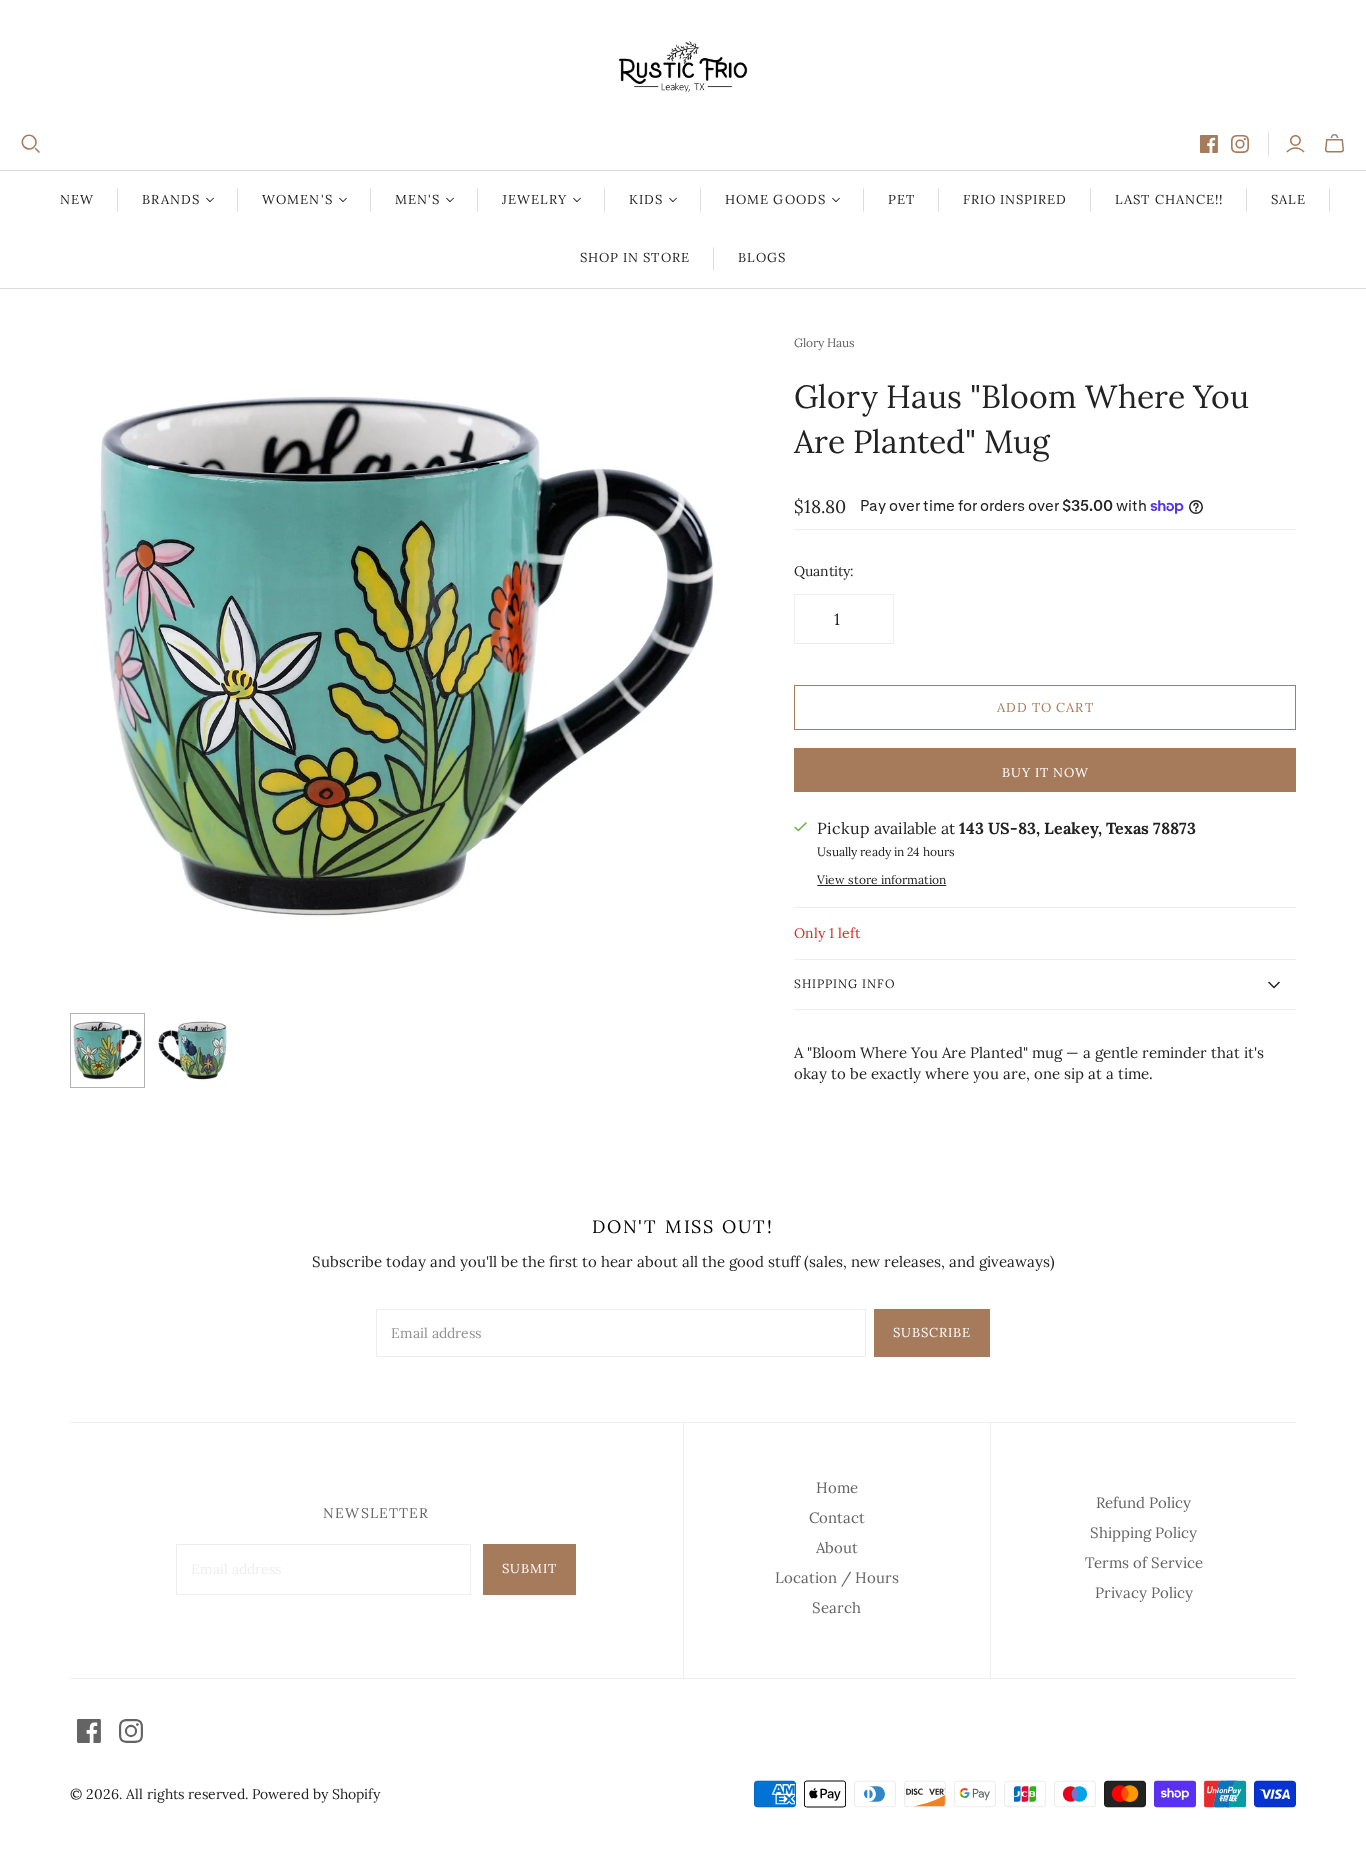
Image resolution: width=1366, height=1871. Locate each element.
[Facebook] (1209, 144)
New (77, 199)
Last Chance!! (1169, 199)
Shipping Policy (1143, 1532)
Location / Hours (837, 1577)
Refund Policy (1143, 1502)
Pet (901, 199)
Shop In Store (635, 257)
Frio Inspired (1015, 199)
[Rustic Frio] (683, 66)
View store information (881, 879)
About (837, 1547)
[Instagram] (1240, 144)
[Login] (1295, 144)
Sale (1288, 199)
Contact (837, 1517)
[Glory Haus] (107, 1050)
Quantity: (824, 571)
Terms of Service (1144, 1562)
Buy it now (1045, 772)
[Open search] (31, 144)
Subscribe (932, 1332)
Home (837, 1487)
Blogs (762, 257)
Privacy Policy (1144, 1592)
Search (836, 1607)
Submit (529, 1568)
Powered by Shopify (316, 1794)
